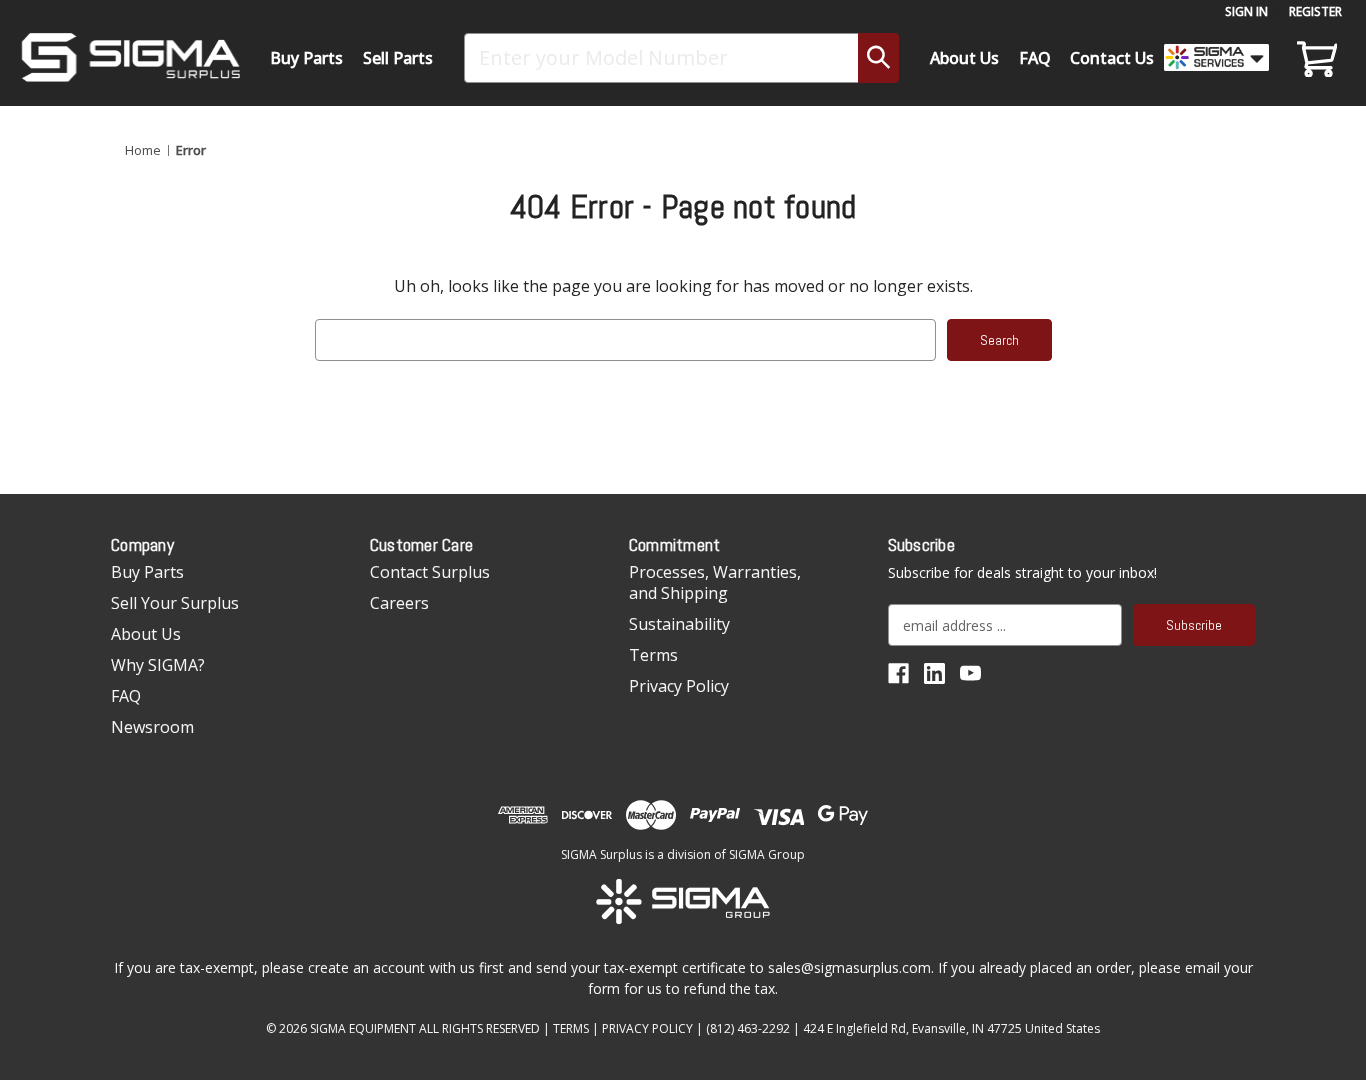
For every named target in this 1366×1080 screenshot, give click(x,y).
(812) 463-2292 (748, 1028)
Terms (653, 655)
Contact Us (1112, 58)
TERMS (571, 1028)
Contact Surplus (430, 572)
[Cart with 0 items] (1314, 58)
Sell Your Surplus (175, 603)
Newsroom (152, 727)
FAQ (1035, 58)
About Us (964, 58)
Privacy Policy (679, 686)
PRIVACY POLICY (647, 1028)
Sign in (1246, 11)
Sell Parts (398, 58)
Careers (399, 603)
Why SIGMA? (158, 665)
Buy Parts (306, 58)
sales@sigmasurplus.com (849, 967)
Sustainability (679, 624)
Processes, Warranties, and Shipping (715, 582)
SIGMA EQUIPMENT (363, 1028)
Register (1315, 11)
